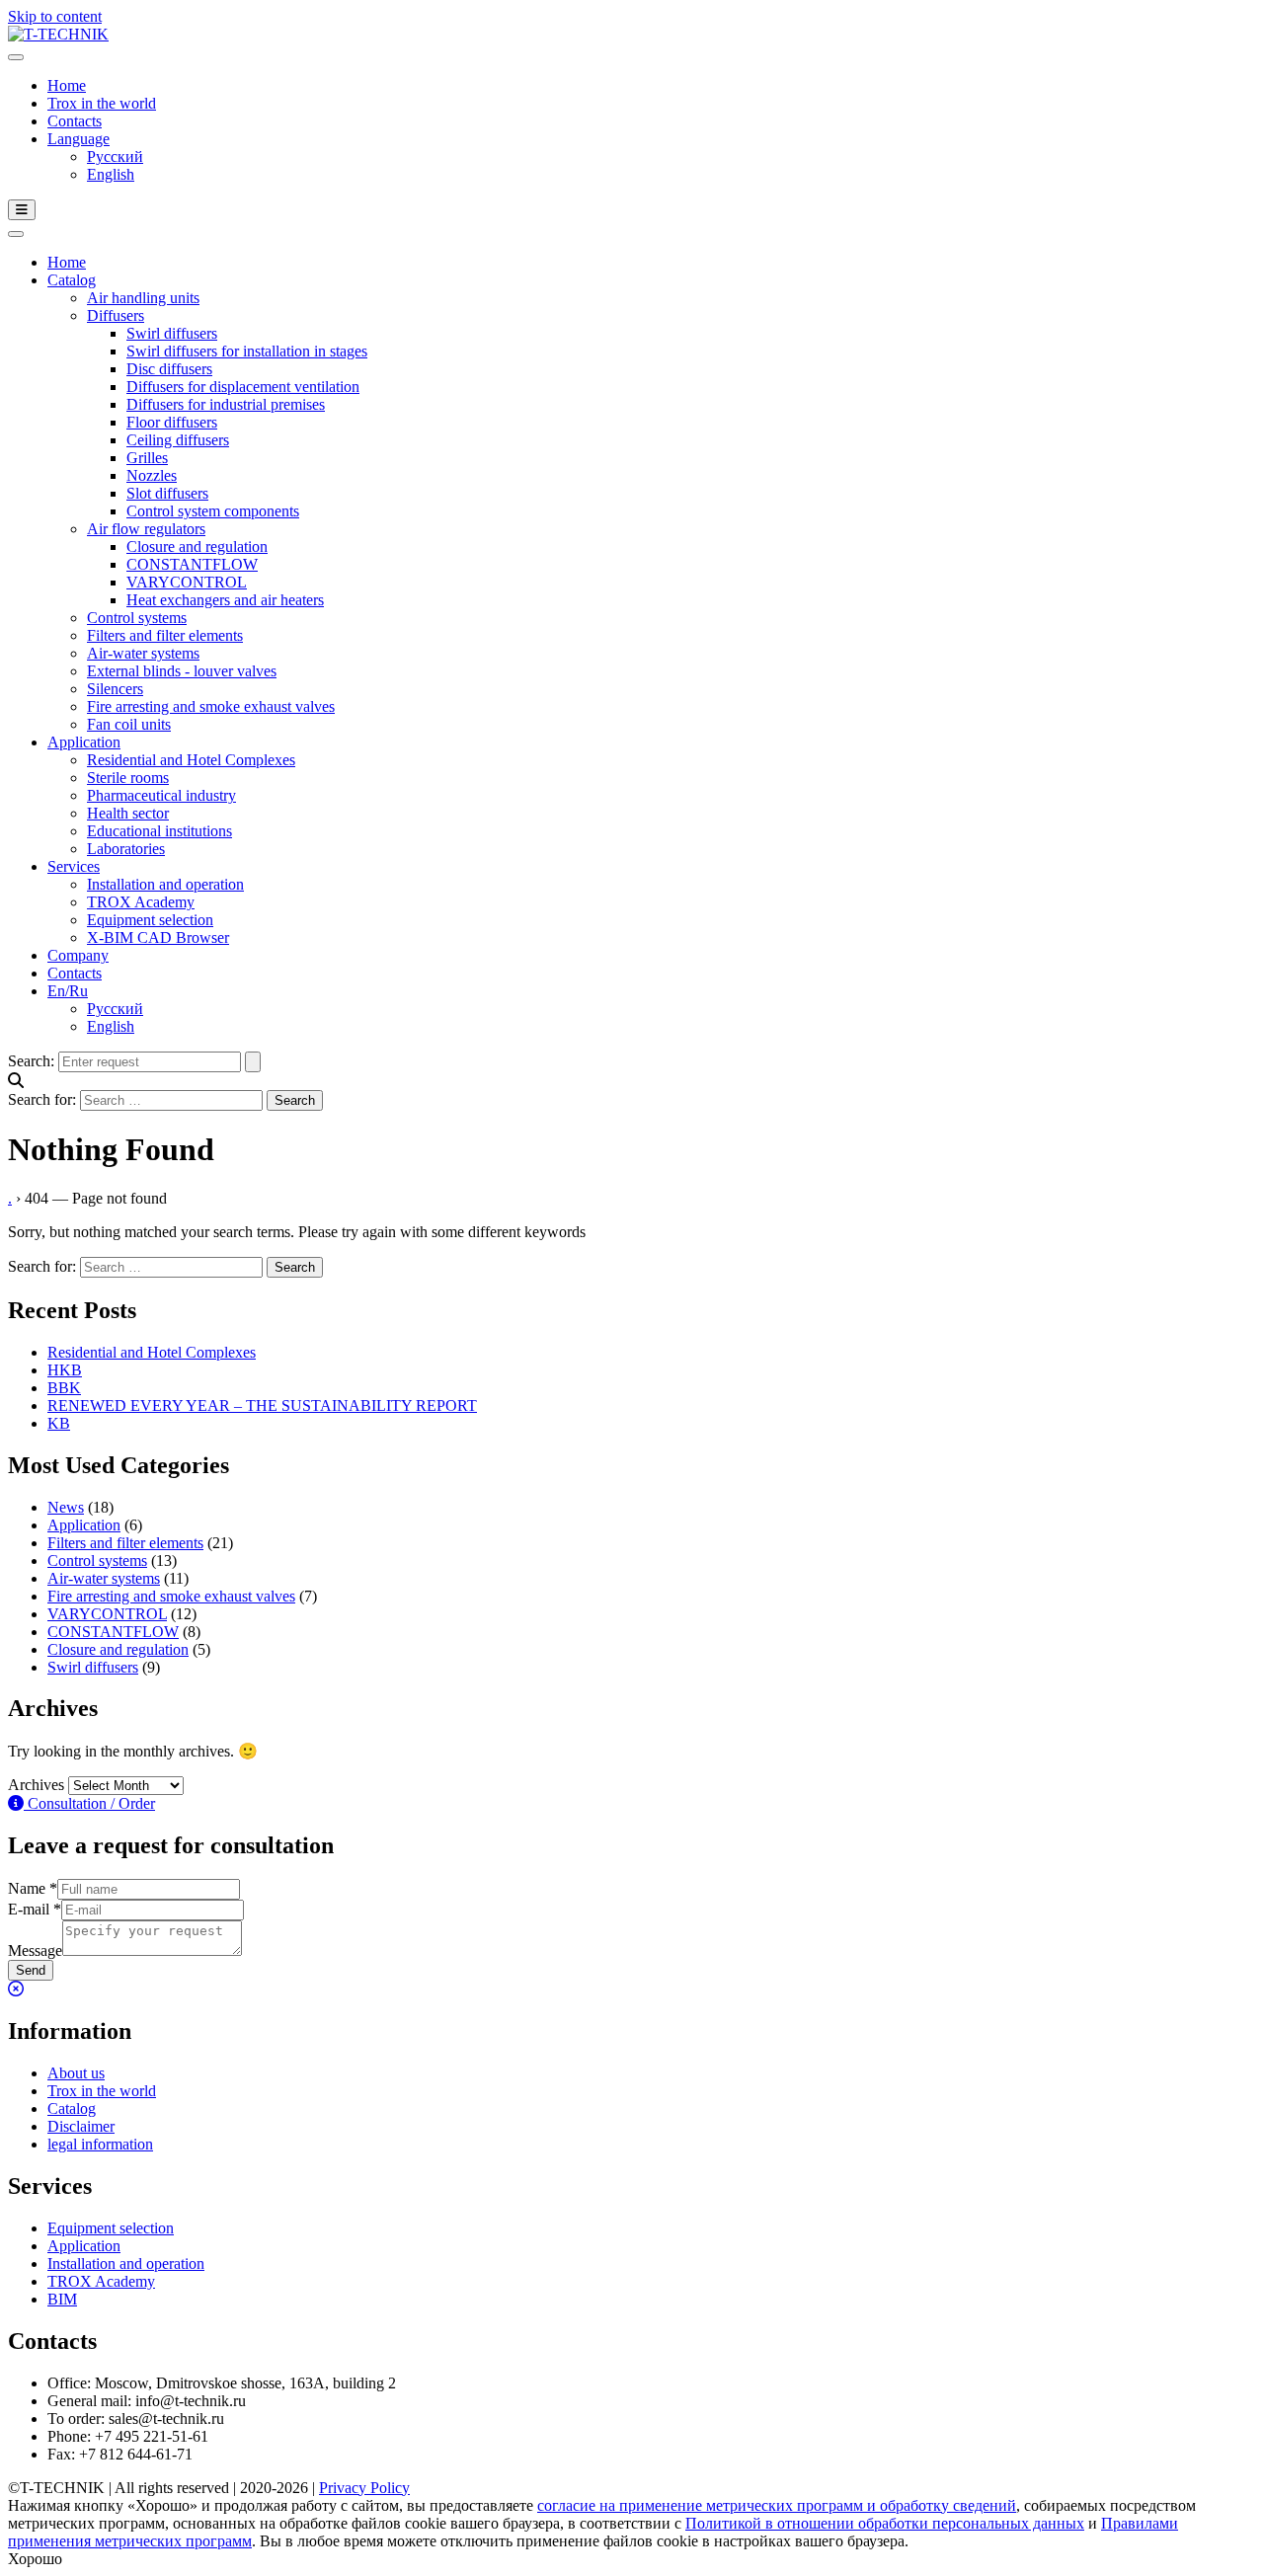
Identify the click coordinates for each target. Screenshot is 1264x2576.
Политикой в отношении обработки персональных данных (885, 2523)
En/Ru (68, 991)
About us (76, 2073)
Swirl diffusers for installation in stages (247, 351)
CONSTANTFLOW (192, 564)
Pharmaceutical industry (161, 795)
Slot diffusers (167, 493)
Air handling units (143, 298)
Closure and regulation (197, 546)
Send (31, 1970)
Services (74, 866)
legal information (100, 2144)
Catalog (72, 280)
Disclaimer (81, 2126)
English (111, 174)
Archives (36, 1785)
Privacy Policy (364, 2488)
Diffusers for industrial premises (226, 404)
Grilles (147, 458)
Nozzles (152, 475)
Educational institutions (159, 831)
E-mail (35, 1909)
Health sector (128, 813)
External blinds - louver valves (182, 671)
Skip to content (55, 16)
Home (67, 85)
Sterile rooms (128, 778)
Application (84, 742)
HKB (65, 1370)
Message (35, 1951)
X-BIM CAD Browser (158, 937)
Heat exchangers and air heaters (225, 600)
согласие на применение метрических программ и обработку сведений (777, 2505)
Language (79, 139)
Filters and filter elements (165, 635)
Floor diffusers (172, 422)
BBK (64, 1388)
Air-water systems (143, 653)
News (66, 1507)
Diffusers (116, 315)
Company (78, 955)
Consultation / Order (89, 1803)
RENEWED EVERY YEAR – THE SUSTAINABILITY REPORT (262, 1405)
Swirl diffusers (172, 333)
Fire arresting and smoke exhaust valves (211, 706)
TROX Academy (141, 902)
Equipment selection (150, 920)
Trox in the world (102, 103)
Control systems (137, 618)
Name (33, 1888)
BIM (62, 2299)
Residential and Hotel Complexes (191, 760)
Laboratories (126, 849)
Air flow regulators (146, 529)
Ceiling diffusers (178, 440)
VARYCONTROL (187, 582)
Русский (115, 156)
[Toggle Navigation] (22, 210)
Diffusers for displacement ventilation (243, 387)
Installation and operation (165, 884)
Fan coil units (129, 724)
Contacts (75, 121)
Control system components (213, 511)
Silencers (115, 689)
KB (59, 1423)
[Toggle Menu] (16, 57)
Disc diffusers (169, 369)
